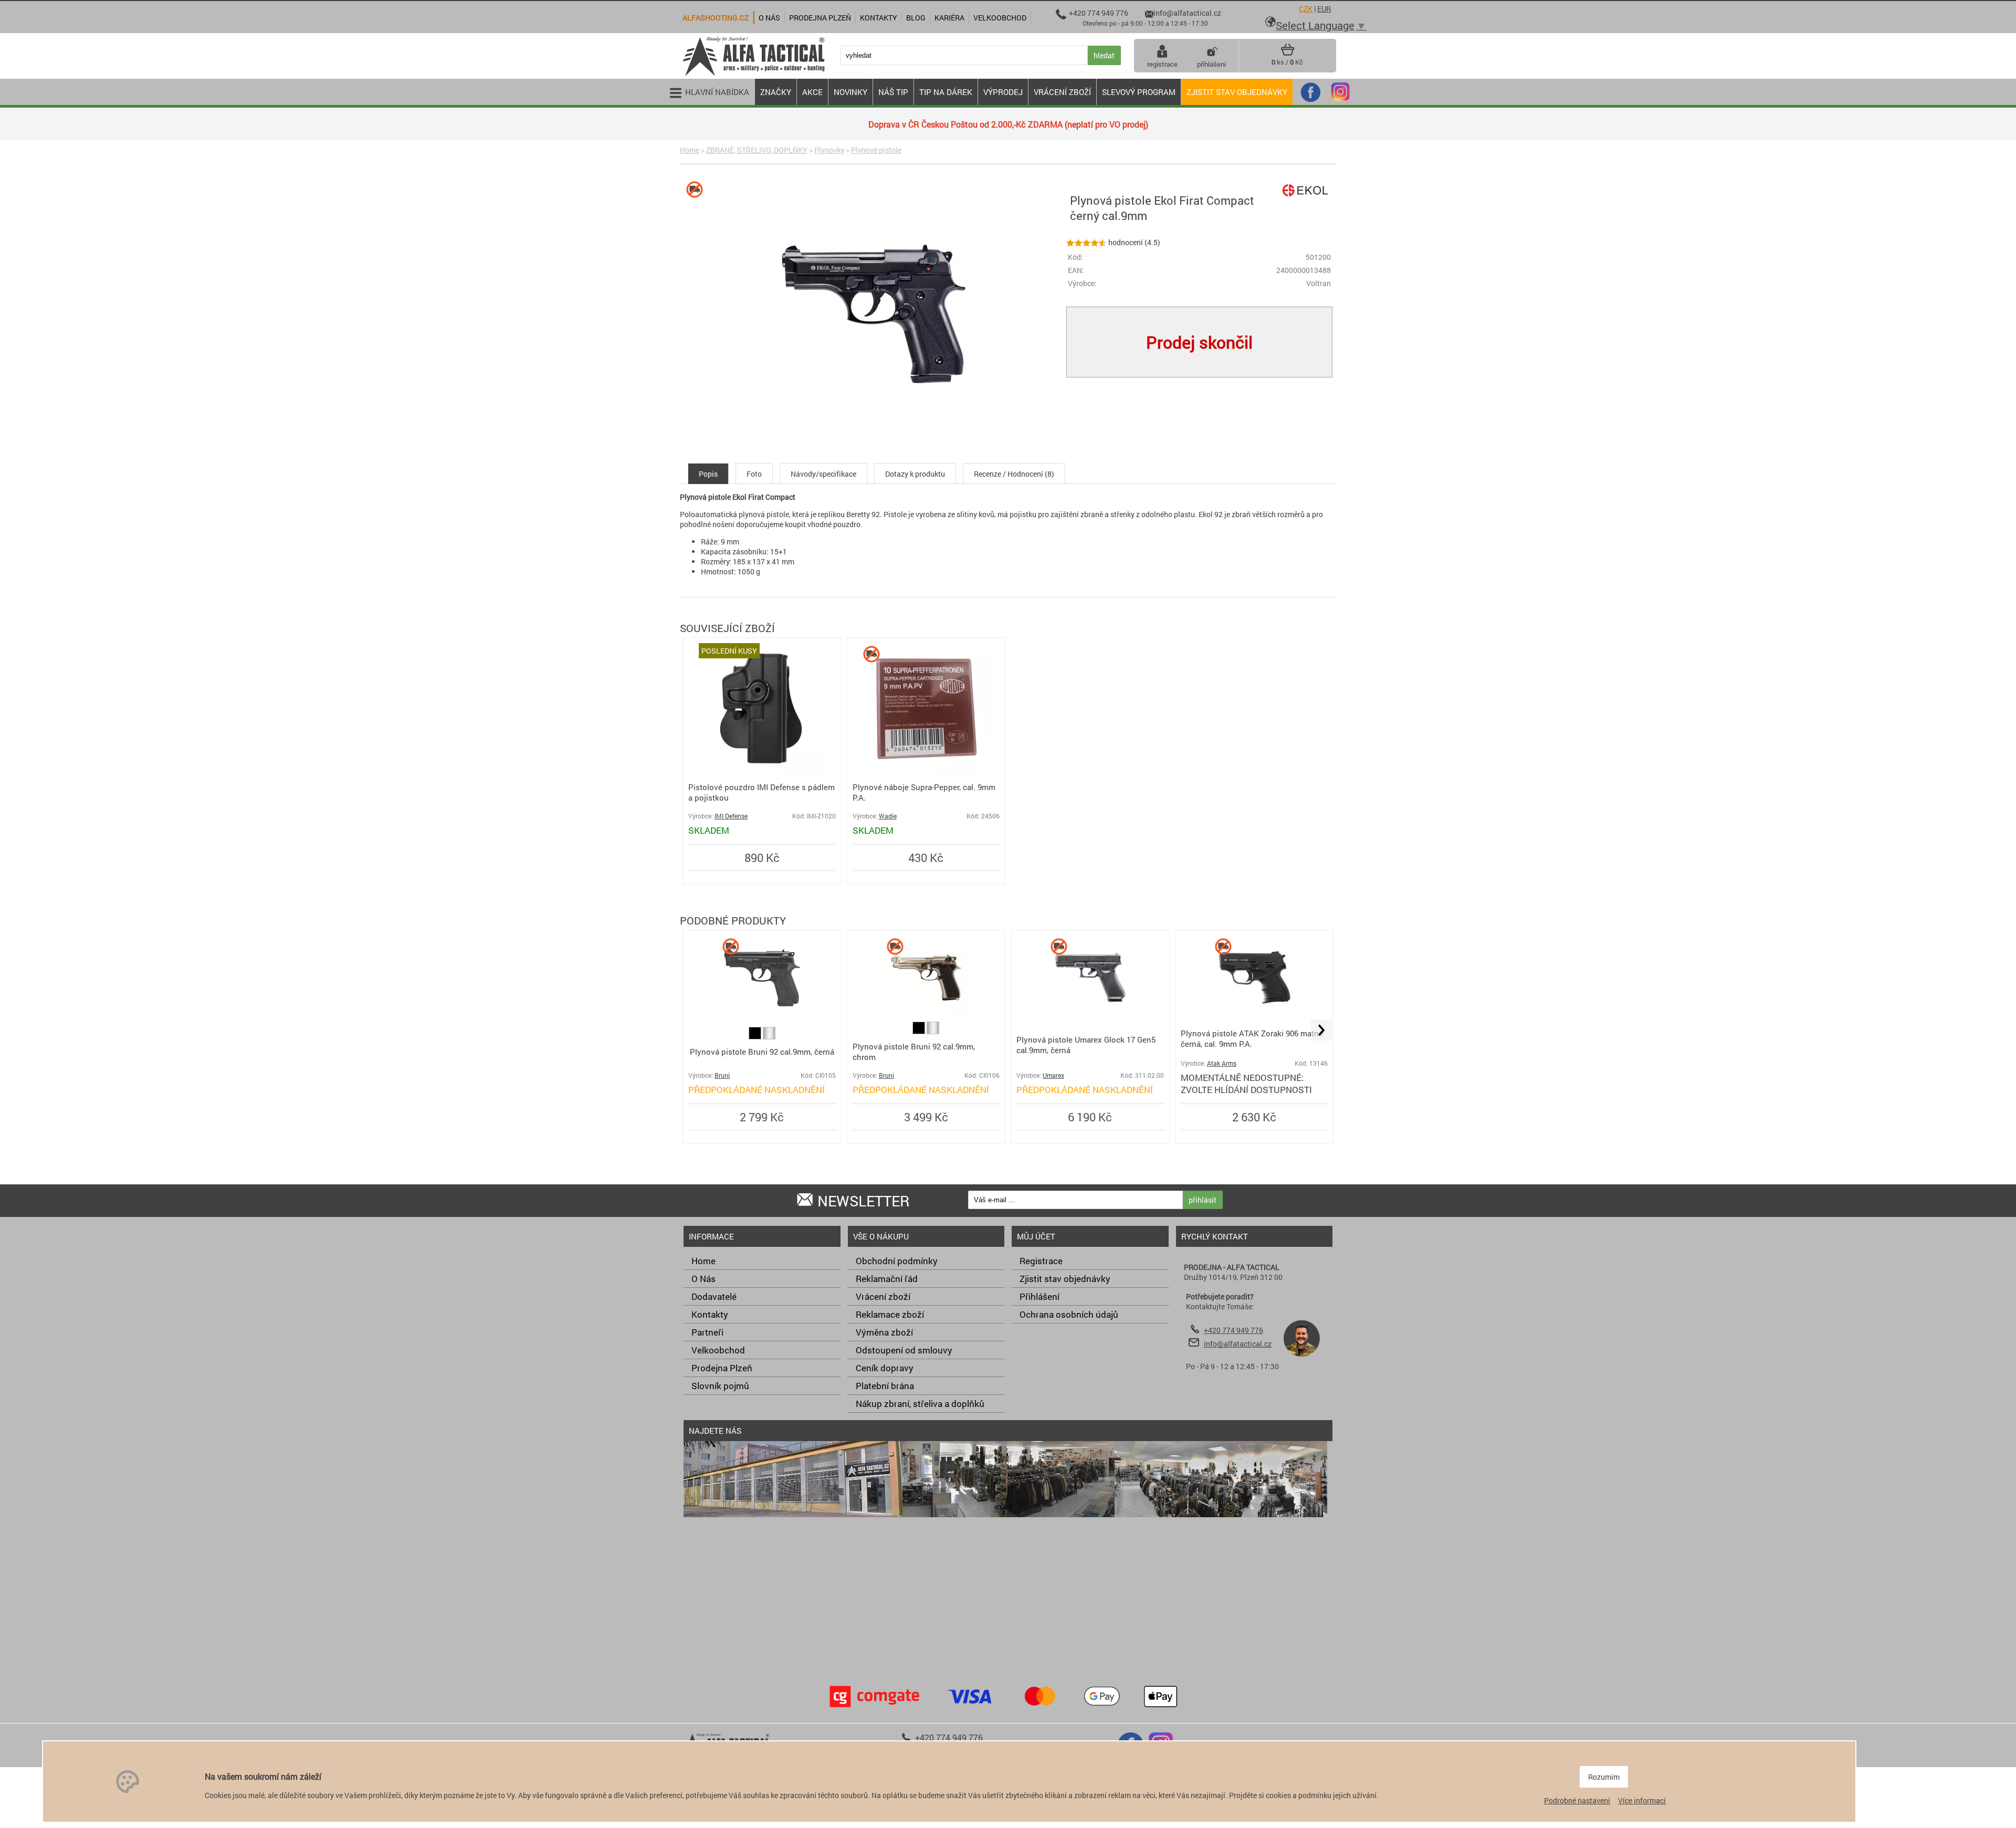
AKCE (812, 92)
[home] (753, 75)
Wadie (888, 816)
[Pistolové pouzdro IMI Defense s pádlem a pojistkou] (762, 771)
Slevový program (1139, 92)
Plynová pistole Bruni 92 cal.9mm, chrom (914, 1052)
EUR (1324, 9)
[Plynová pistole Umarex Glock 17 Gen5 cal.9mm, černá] (1090, 1017)
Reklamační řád (887, 1279)
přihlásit (1203, 1200)
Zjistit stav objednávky (1237, 92)
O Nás (703, 1279)
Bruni (722, 1075)
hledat (1104, 55)
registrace (1162, 64)
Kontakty (710, 1314)
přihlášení (1211, 64)
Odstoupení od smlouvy (904, 1350)
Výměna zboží (884, 1332)
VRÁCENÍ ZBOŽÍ (1062, 92)
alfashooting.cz (716, 18)
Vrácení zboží (883, 1296)
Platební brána (885, 1386)
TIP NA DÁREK (946, 92)
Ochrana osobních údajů (1069, 1314)
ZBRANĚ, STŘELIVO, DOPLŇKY (757, 150)
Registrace (1041, 1261)
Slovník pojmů (720, 1386)
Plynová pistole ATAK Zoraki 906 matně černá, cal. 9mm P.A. (1252, 1038)
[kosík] (1288, 54)
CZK (1306, 9)
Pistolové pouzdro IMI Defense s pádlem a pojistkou (762, 792)
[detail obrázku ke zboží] (871, 315)
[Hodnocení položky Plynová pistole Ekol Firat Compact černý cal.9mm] (1086, 242)
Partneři (707, 1332)
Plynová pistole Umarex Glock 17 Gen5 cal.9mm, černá (1086, 1045)
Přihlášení (1039, 1296)
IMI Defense (731, 816)
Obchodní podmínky (897, 1261)
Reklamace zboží (890, 1314)
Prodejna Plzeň (722, 1368)
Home (690, 150)
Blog (916, 18)
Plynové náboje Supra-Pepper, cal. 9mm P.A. (924, 792)
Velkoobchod (718, 1350)
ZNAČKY (776, 92)
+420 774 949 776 (1233, 1330)
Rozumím (1604, 1777)
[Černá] (756, 1037)
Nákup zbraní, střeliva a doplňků (920, 1404)
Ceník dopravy (885, 1368)
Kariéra (949, 18)
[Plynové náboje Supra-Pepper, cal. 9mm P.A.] (926, 771)
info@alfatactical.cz (1238, 1344)
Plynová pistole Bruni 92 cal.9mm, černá (762, 1052)
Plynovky (829, 150)
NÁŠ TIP (893, 92)
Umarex (1053, 1075)
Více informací (1642, 1800)
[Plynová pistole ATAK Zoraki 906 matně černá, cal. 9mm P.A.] (1254, 1016)
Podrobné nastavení (1577, 1800)
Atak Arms (1222, 1063)
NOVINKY (850, 92)
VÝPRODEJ (1003, 92)
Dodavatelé (714, 1296)
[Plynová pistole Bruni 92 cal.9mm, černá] (762, 1017)
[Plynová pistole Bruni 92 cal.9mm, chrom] (926, 1017)
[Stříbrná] (769, 1037)
